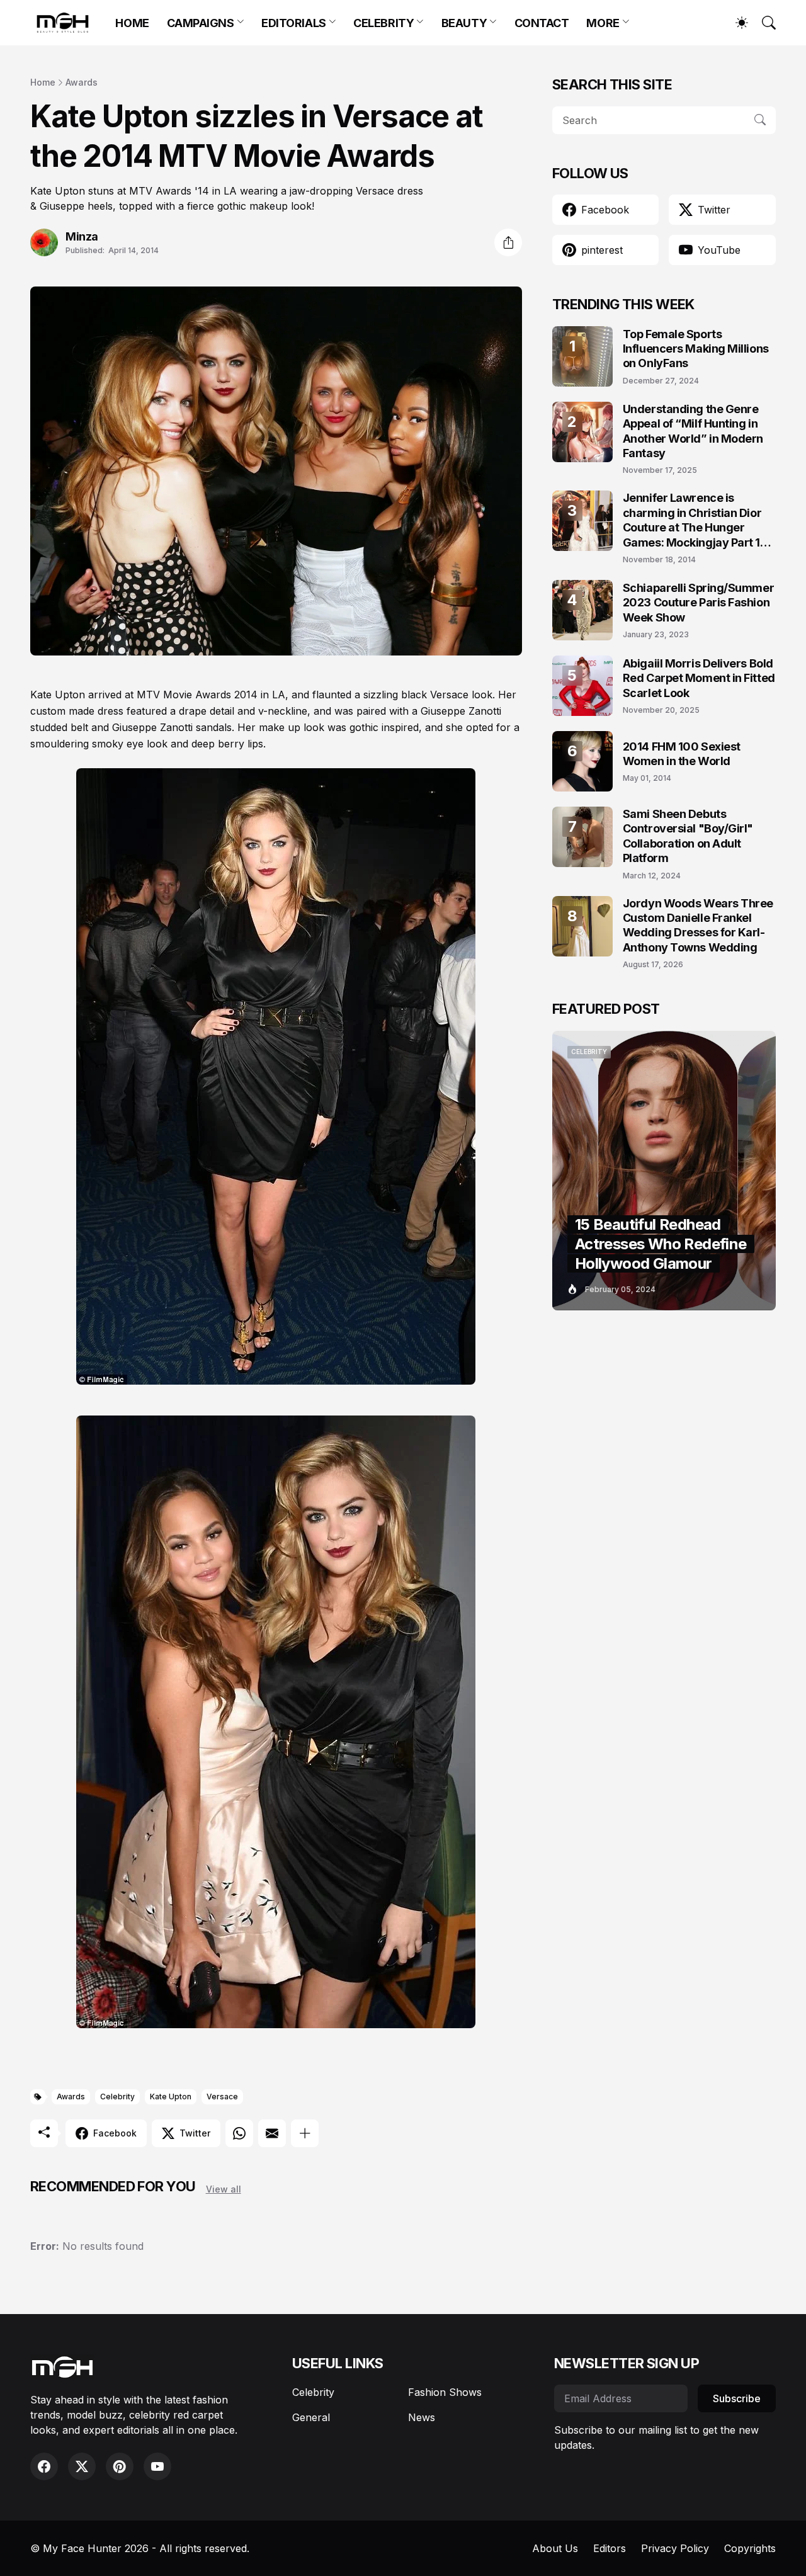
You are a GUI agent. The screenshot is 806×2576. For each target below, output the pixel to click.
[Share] (508, 242)
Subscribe (737, 2398)
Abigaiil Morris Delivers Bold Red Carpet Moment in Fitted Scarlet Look (699, 678)
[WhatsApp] (239, 2133)
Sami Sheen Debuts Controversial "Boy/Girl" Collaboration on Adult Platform (688, 836)
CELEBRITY (383, 23)
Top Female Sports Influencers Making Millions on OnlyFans (696, 349)
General (311, 2417)
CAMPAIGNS (201, 23)
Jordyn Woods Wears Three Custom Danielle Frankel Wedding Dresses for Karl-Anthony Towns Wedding (698, 925)
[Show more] (305, 2133)
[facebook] (44, 2466)
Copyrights (750, 2548)
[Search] (763, 23)
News (422, 2417)
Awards (82, 82)
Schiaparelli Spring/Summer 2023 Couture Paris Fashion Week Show (698, 603)
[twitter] (82, 2466)
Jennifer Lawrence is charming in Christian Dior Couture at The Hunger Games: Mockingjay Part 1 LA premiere (692, 520)
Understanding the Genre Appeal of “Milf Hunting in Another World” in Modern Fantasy (693, 431)
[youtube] (157, 2466)
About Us (555, 2548)
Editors (610, 2548)
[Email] (272, 2133)
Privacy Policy (675, 2548)
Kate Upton (171, 2097)
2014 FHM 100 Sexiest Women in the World (682, 754)
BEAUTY (464, 23)
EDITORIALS (294, 23)
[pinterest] (120, 2466)
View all (224, 2189)
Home (43, 82)
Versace (222, 2097)
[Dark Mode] (735, 23)
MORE (603, 23)
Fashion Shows (445, 2392)
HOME (132, 23)
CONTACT (542, 23)
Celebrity (117, 2097)
